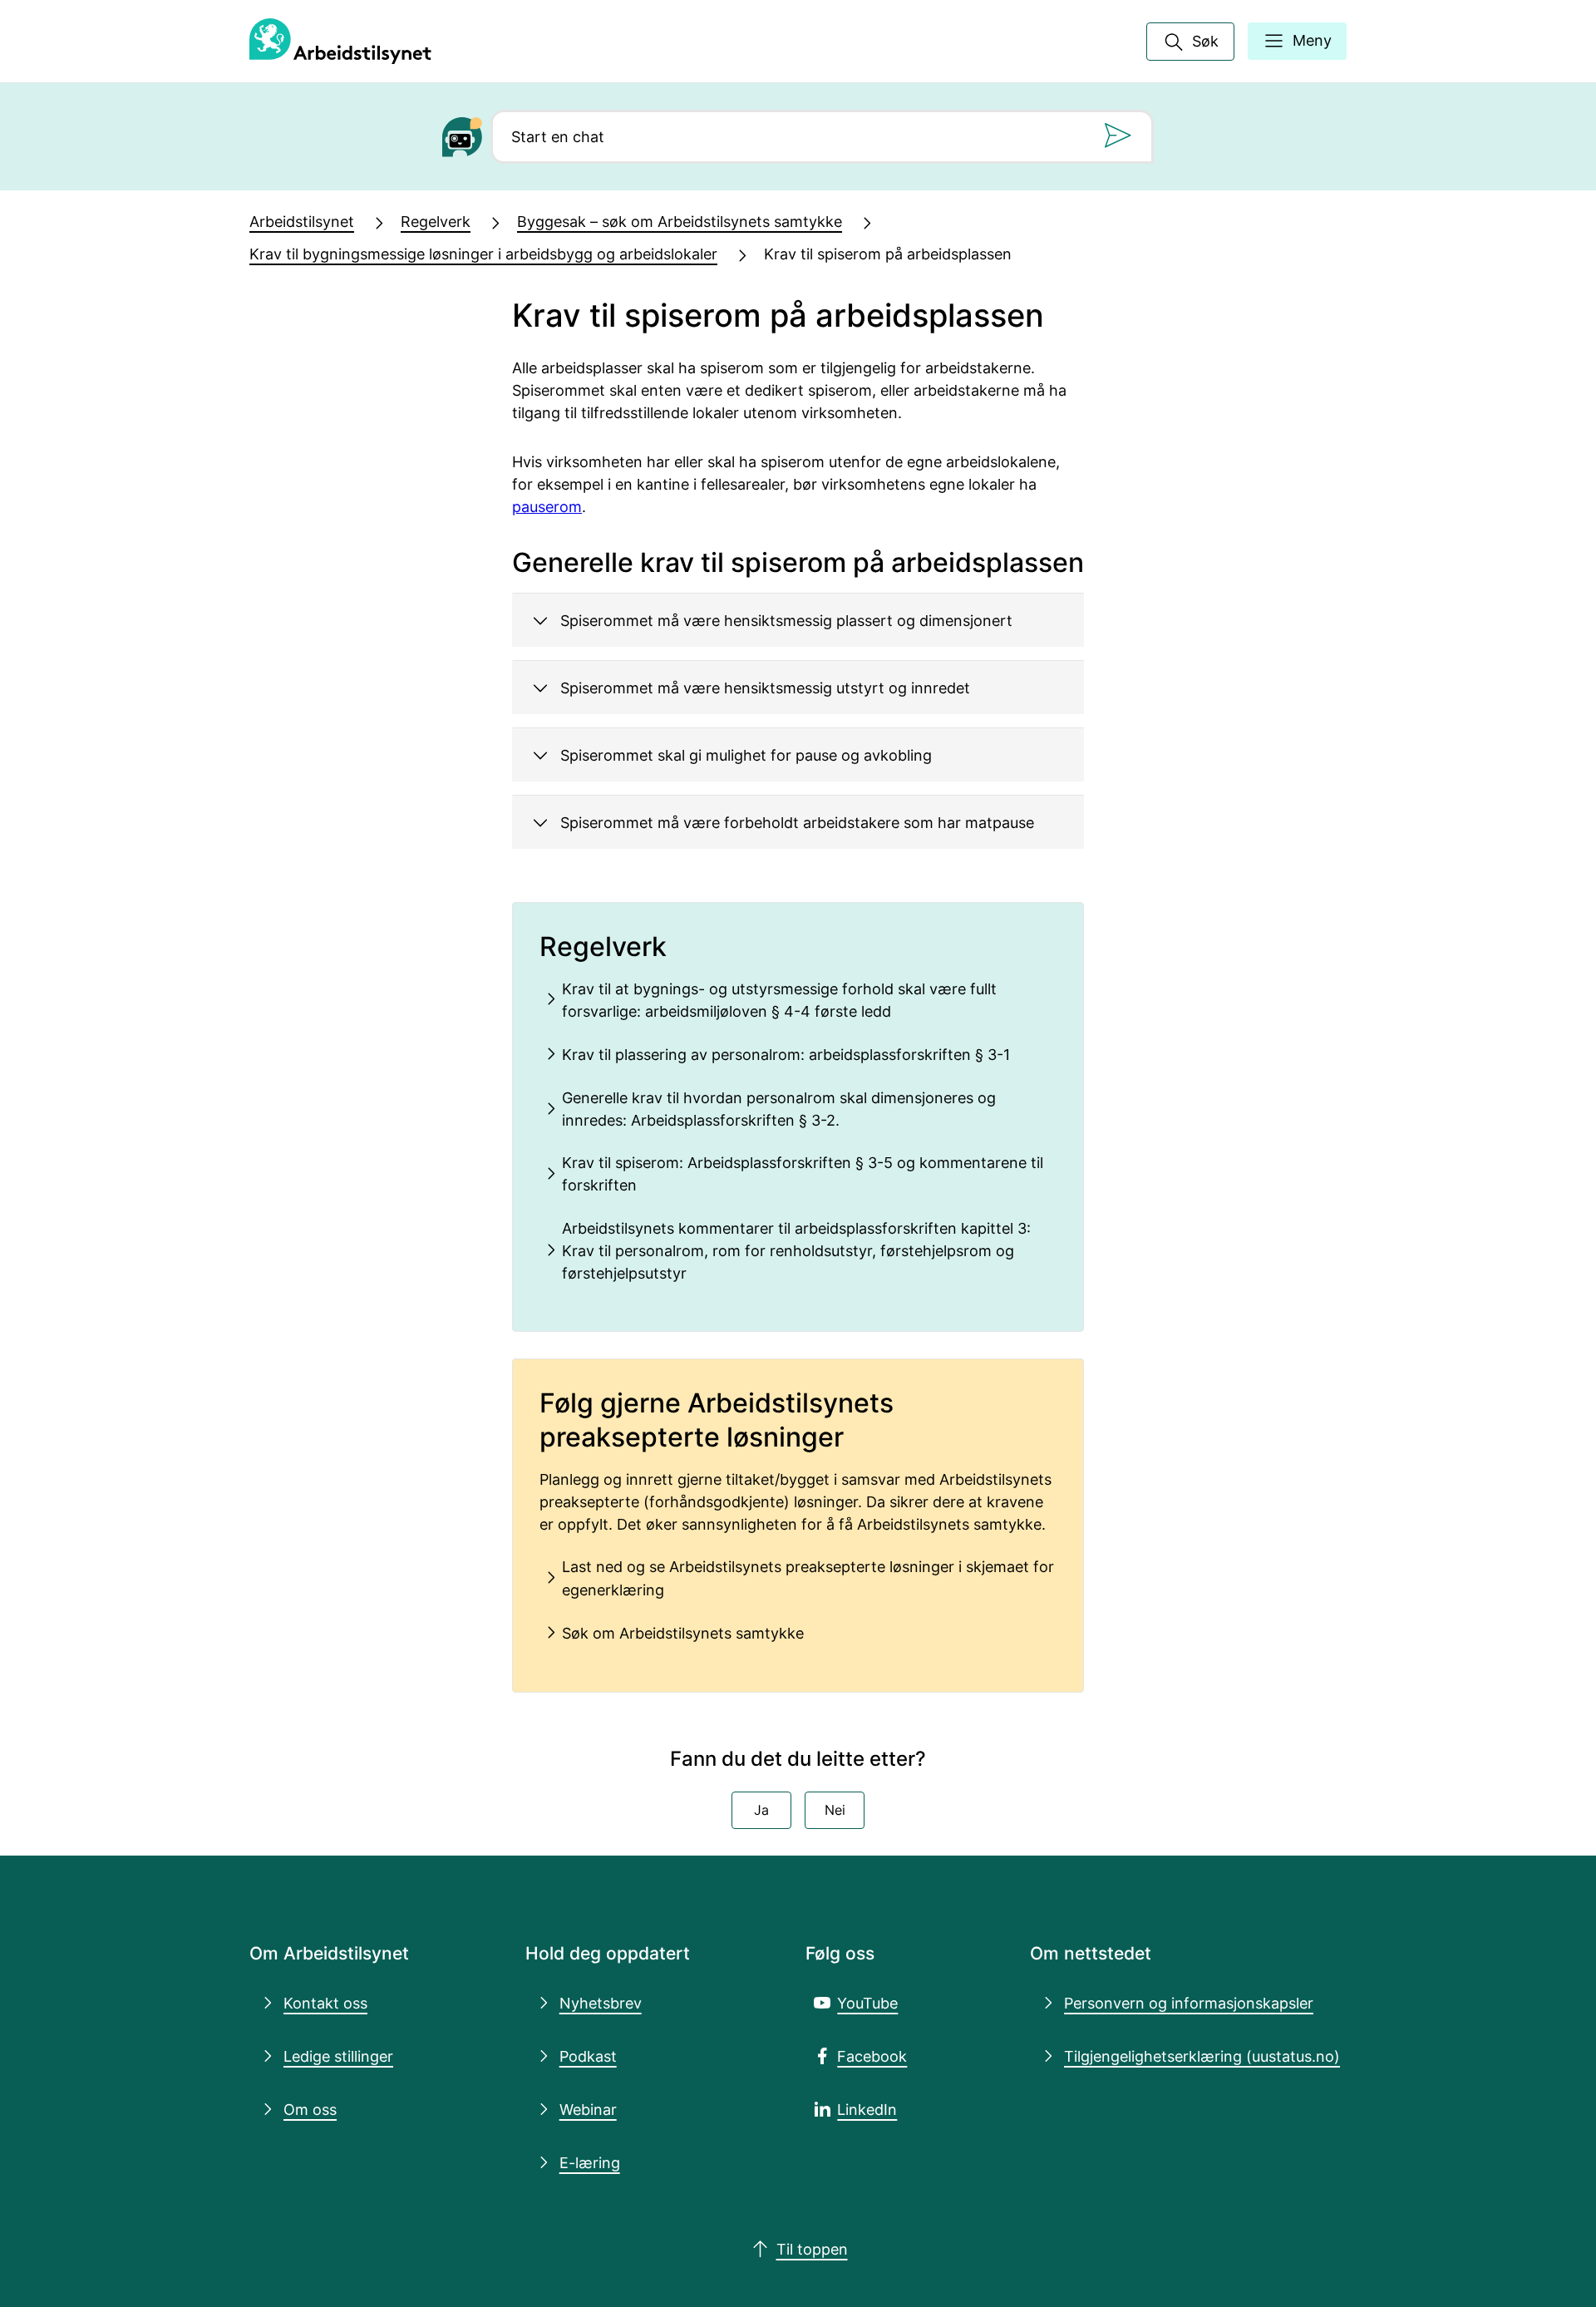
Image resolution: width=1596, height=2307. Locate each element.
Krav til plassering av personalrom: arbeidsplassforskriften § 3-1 (786, 1054)
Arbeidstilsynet (302, 221)
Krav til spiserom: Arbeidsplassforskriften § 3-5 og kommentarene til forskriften (803, 1173)
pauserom (547, 506)
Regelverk (436, 221)
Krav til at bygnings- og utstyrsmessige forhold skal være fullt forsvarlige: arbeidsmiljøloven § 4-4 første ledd (779, 1000)
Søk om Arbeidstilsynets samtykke (683, 1633)
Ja (761, 1810)
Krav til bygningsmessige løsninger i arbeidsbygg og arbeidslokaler (483, 254)
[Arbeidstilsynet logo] (340, 42)
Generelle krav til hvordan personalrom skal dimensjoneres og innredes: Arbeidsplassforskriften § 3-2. (779, 1109)
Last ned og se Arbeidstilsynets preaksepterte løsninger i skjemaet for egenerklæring (808, 1577)
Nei (835, 1810)
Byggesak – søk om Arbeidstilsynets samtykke (680, 221)
